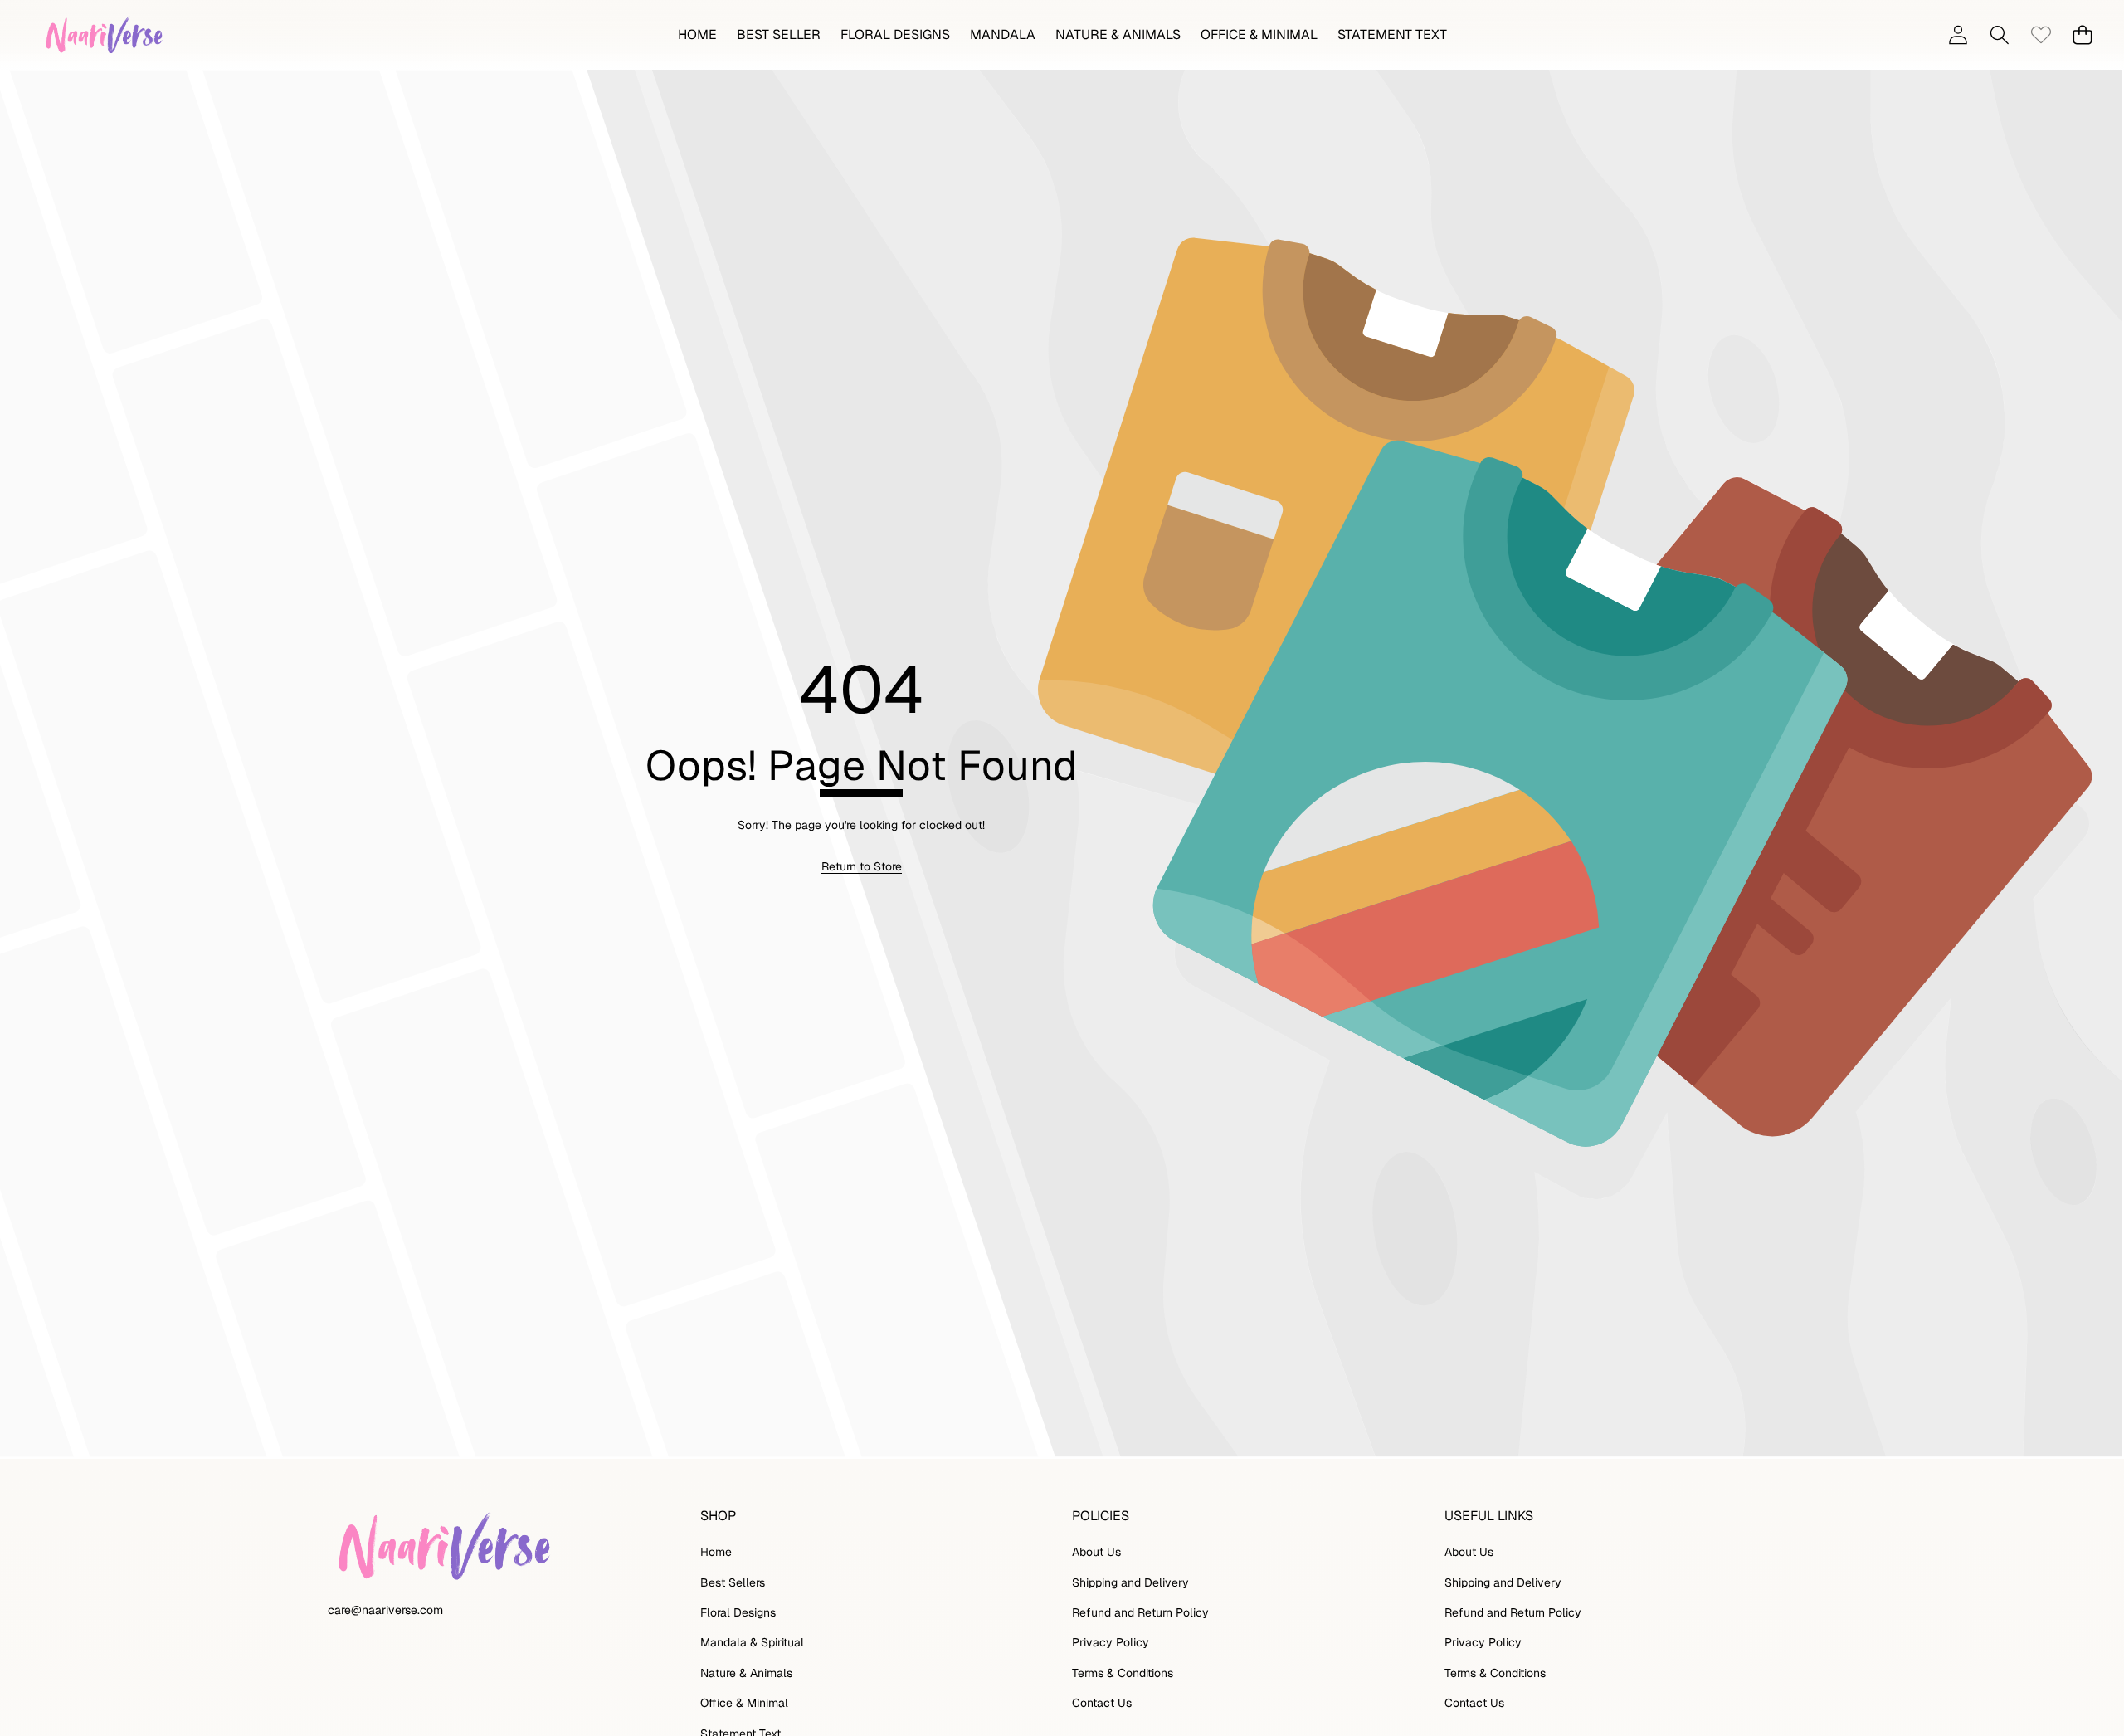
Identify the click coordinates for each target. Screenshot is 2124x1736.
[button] (2082, 35)
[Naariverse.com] (102, 35)
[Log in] (1958, 35)
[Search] (1999, 35)
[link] (2041, 35)
